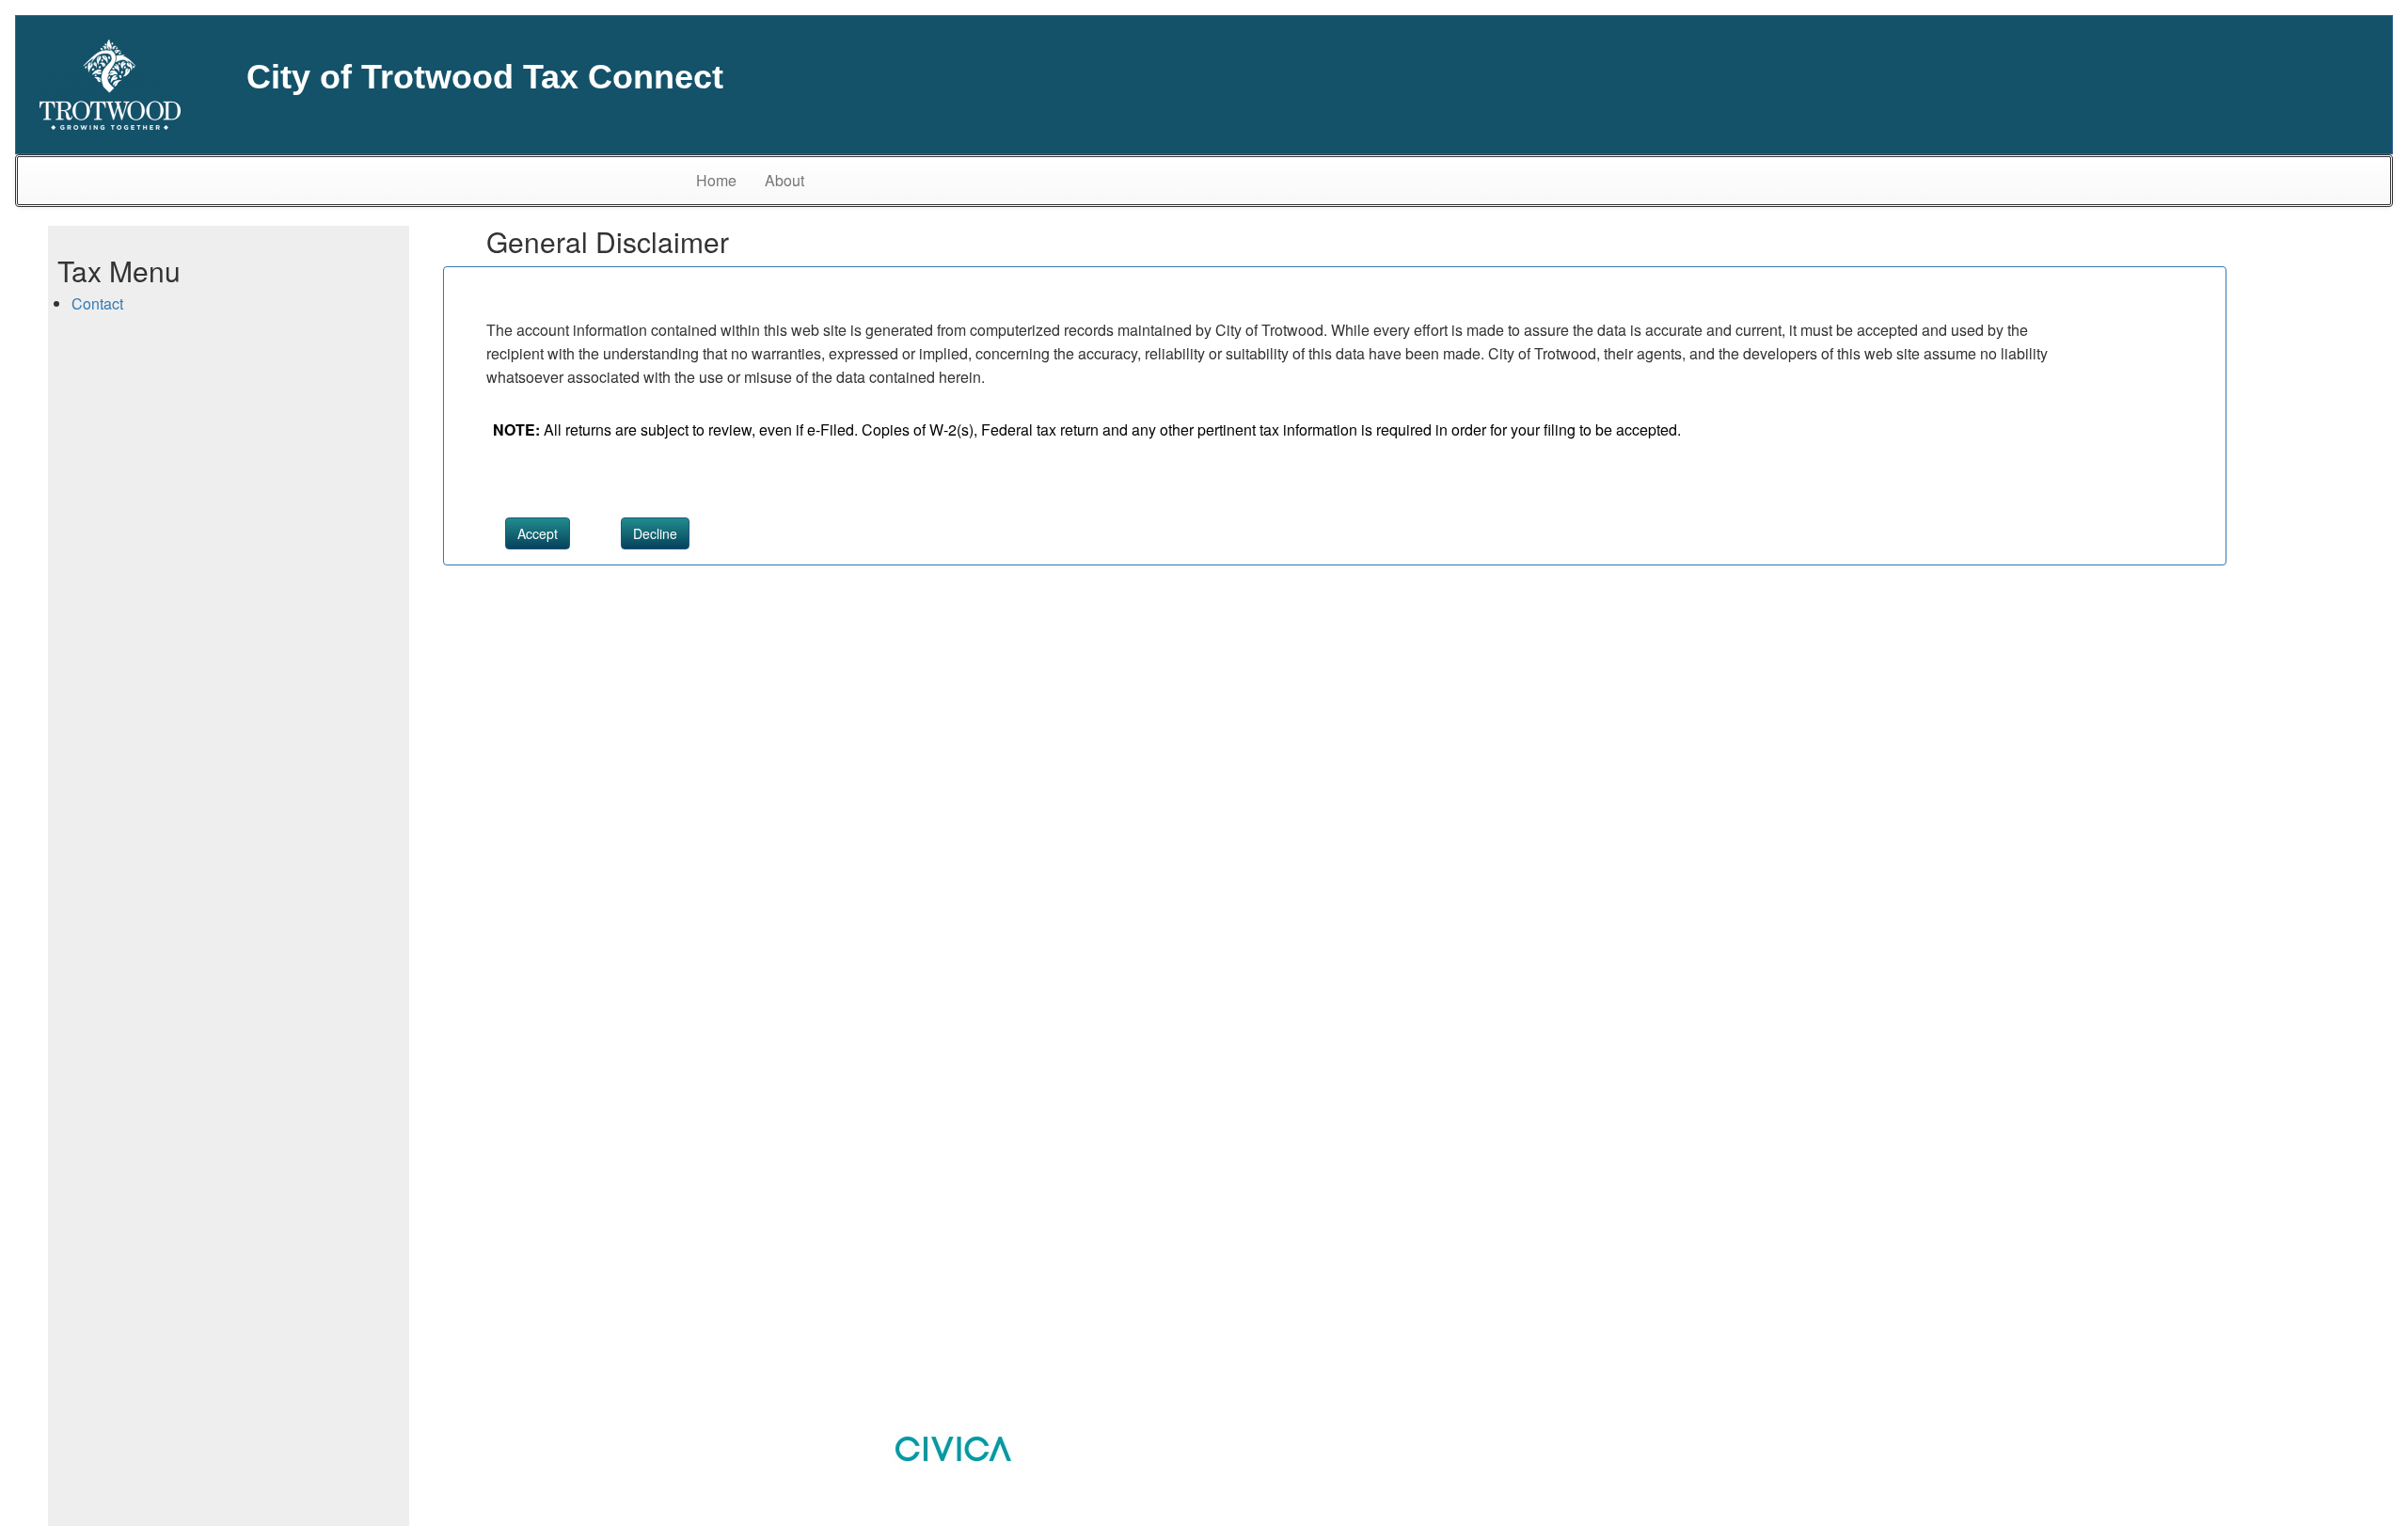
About (784, 180)
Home (716, 180)
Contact (97, 303)
